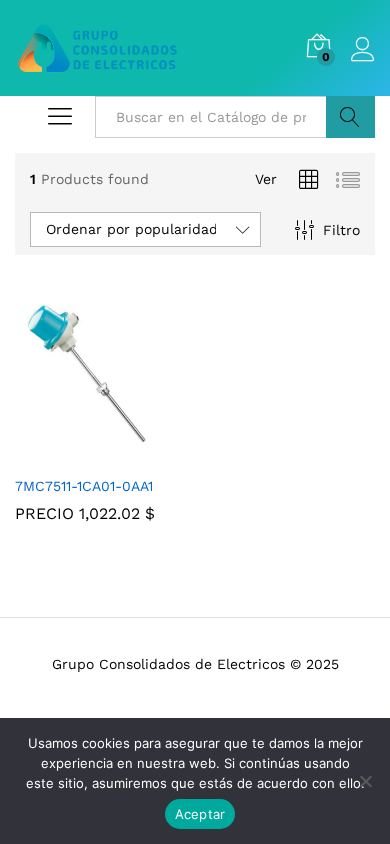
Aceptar (200, 814)
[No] (365, 781)
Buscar (350, 117)
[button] (77, 453)
